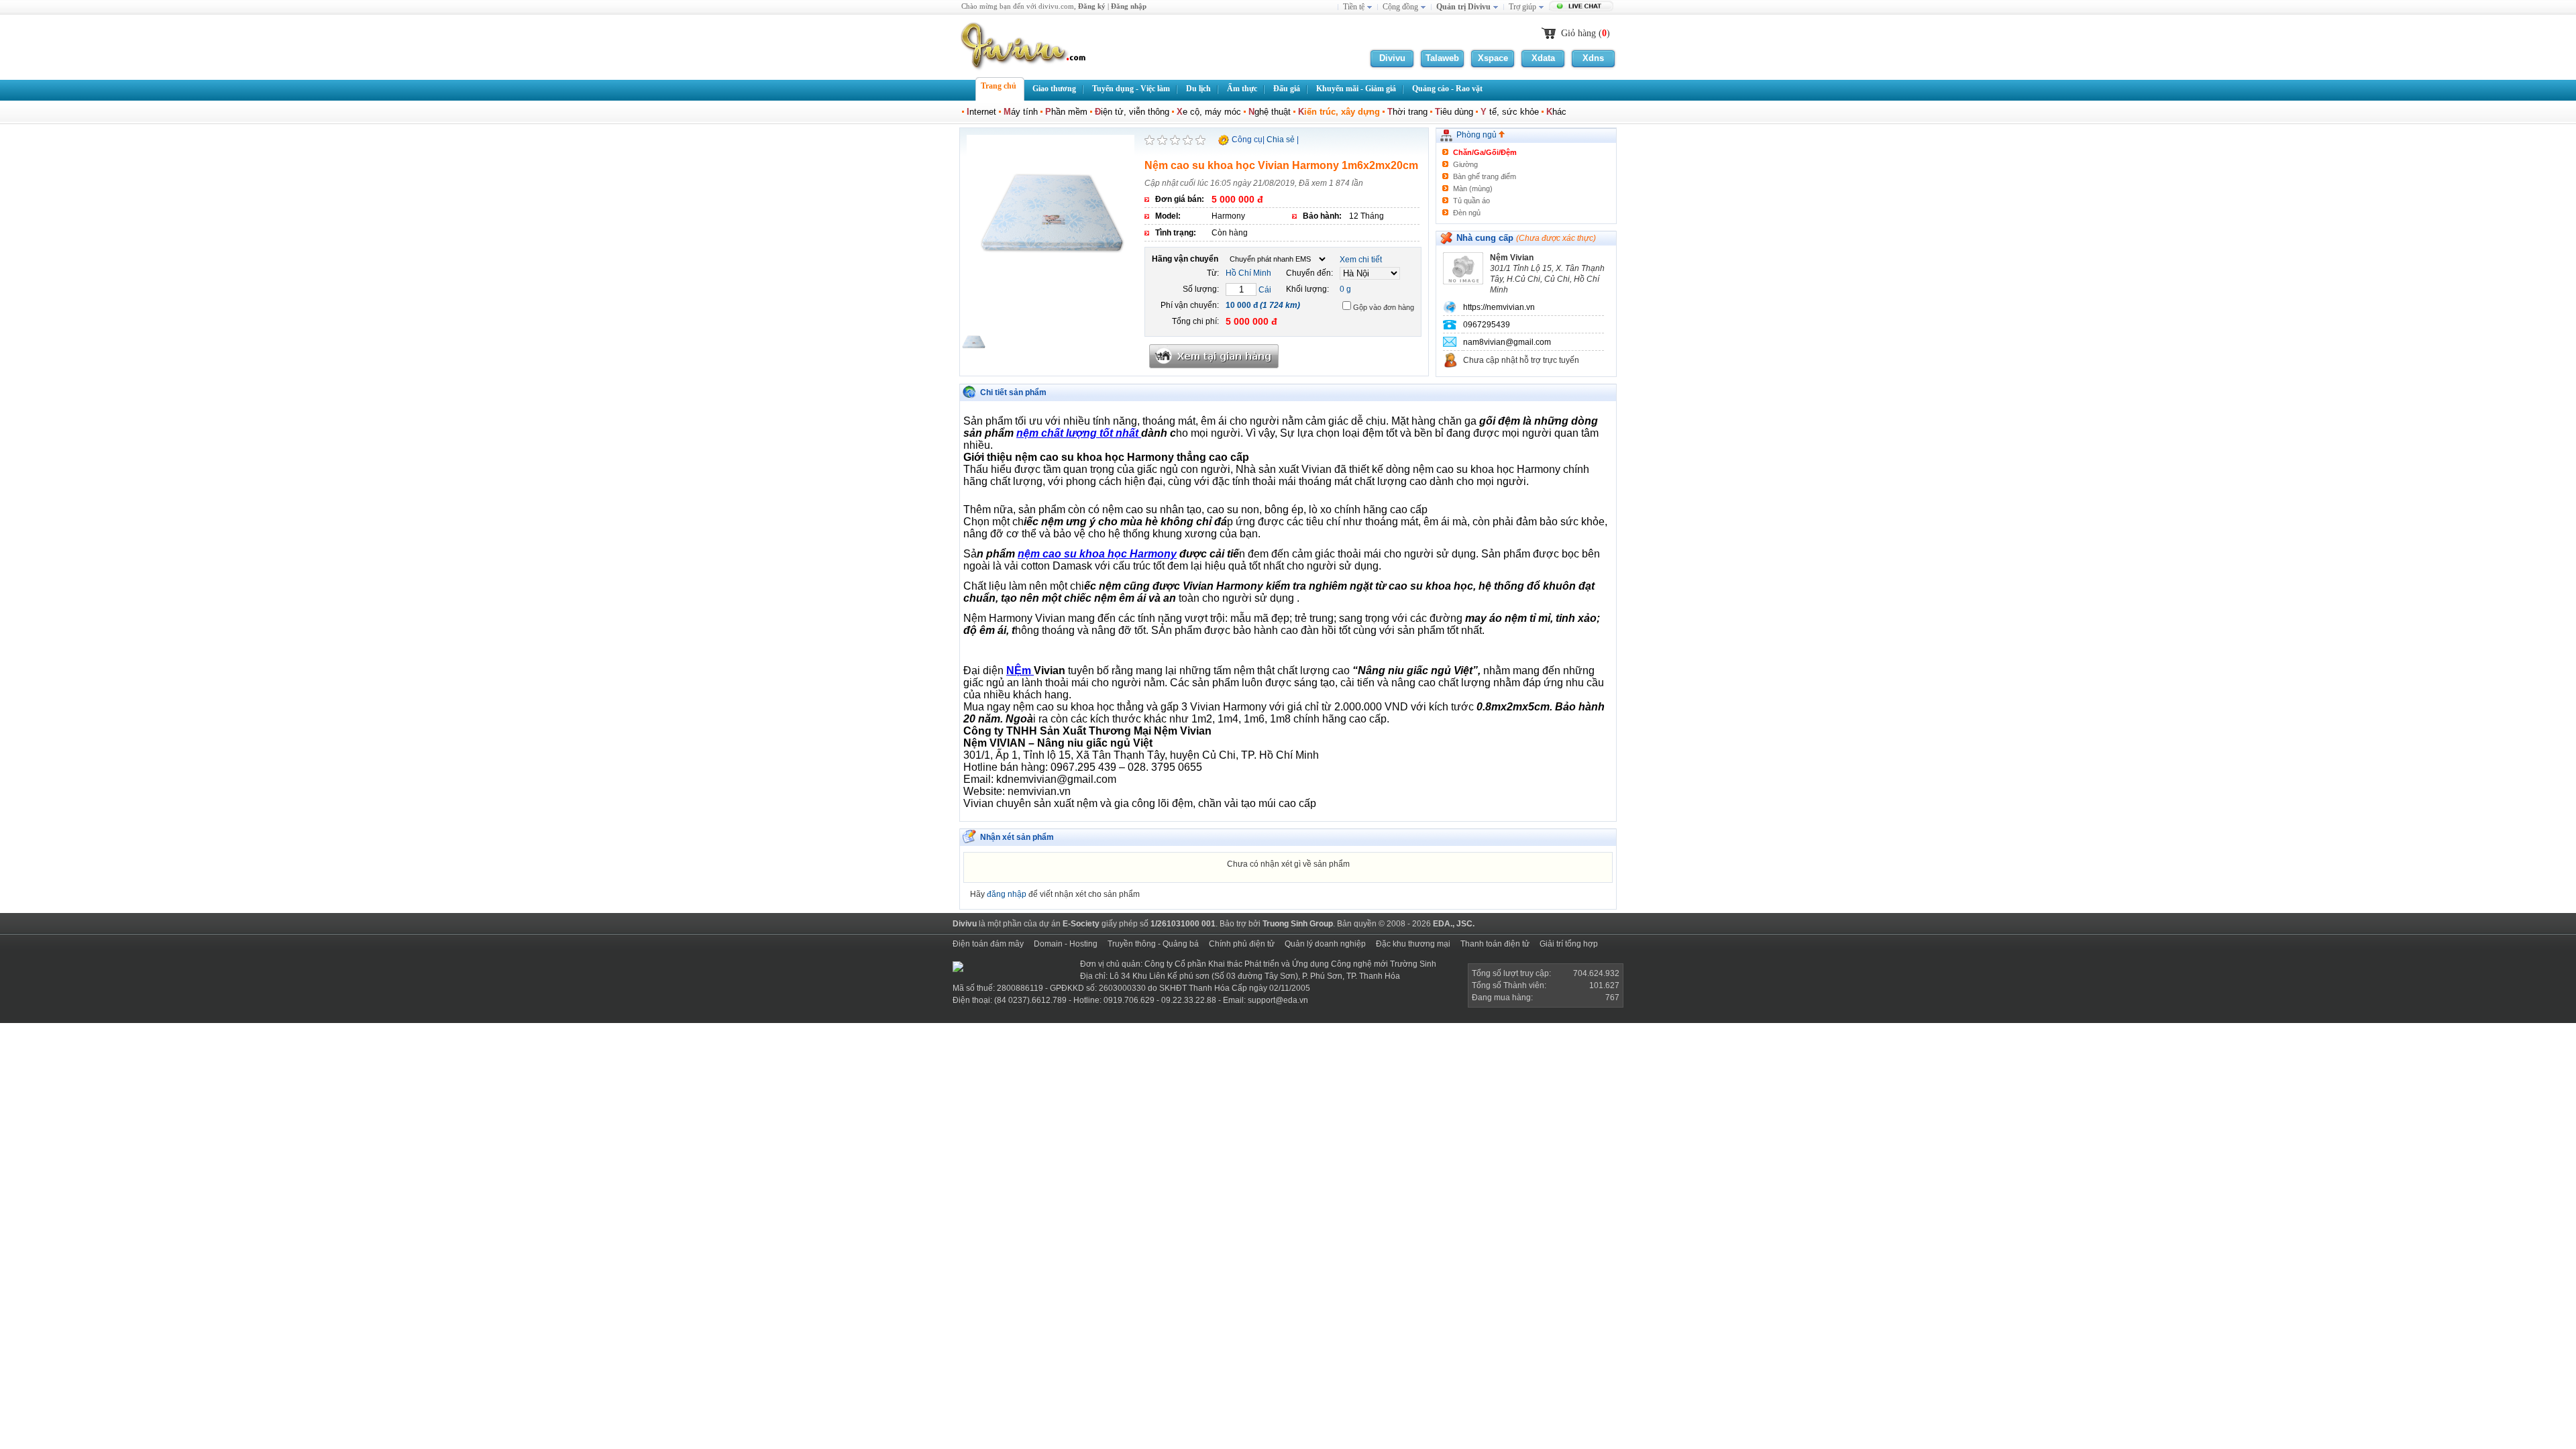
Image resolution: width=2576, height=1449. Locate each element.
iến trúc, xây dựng (1339, 112)
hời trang (1407, 112)
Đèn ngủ (1467, 213)
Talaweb (1442, 58)
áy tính (1021, 112)
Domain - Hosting (1066, 944)
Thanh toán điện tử (1495, 944)
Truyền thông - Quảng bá (1153, 944)
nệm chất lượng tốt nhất (1079, 433)
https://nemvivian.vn (1499, 307)
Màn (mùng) (1473, 189)
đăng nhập (1007, 894)
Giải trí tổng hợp (1569, 944)
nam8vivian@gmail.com (1507, 342)
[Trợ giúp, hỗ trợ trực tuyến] (1583, 7)
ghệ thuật (1270, 112)
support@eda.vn (1278, 1000)
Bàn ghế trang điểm (1485, 176)
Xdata (1543, 58)
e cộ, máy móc (1209, 112)
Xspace (1493, 58)
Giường (1465, 164)
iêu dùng (1454, 112)
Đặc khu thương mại (1413, 944)
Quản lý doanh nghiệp (1325, 944)
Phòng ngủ (1478, 135)
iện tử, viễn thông (1132, 112)
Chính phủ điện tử (1242, 944)
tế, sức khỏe (1510, 112)
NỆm (1020, 670)
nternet (981, 112)
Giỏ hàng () (1586, 33)
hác (1556, 112)
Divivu (1392, 58)
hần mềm (1066, 112)
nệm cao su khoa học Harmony (1097, 554)
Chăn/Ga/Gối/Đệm (1485, 152)
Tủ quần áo (1471, 201)
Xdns (1593, 58)
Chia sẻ (1281, 140)
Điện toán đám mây (988, 944)
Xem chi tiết (1361, 260)
